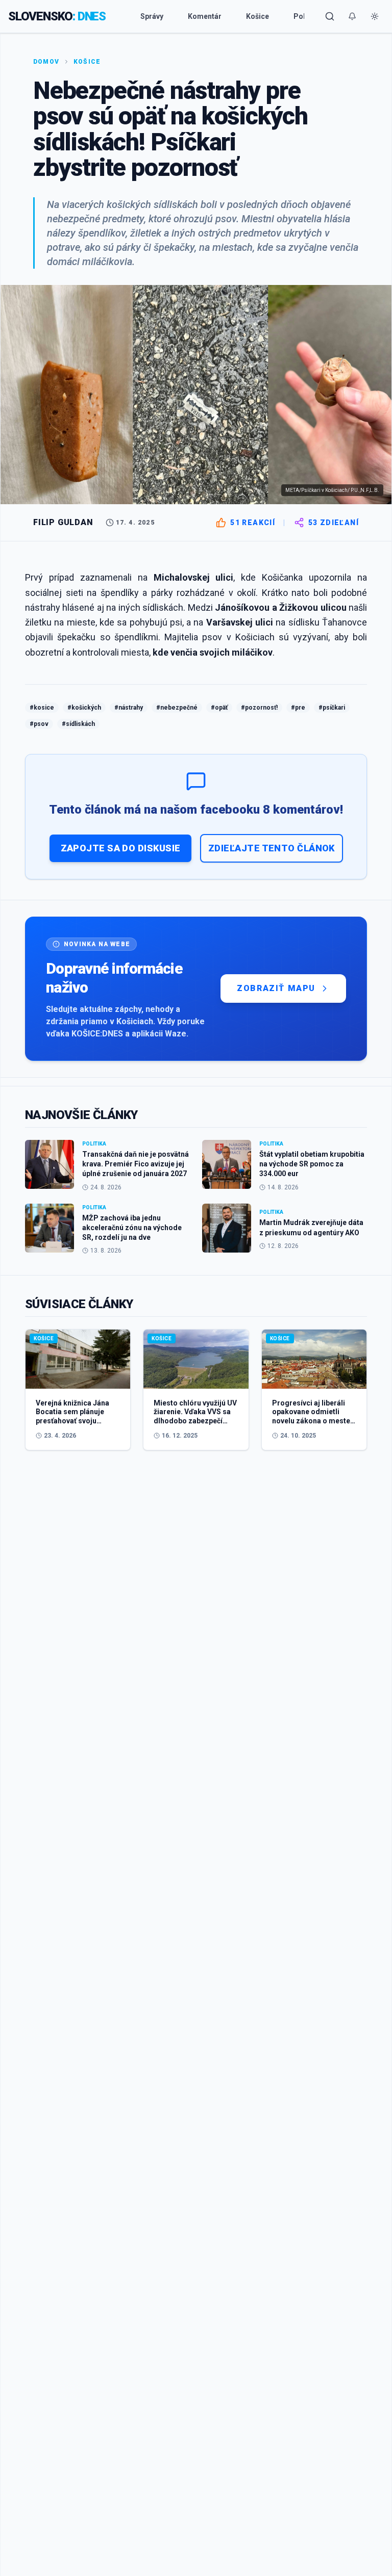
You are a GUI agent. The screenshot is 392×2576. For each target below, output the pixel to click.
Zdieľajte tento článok (272, 848)
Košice (258, 16)
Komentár (205, 16)
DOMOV (46, 62)
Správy (152, 16)
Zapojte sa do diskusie (121, 848)
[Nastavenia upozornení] (352, 16)
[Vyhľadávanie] (330, 16)
